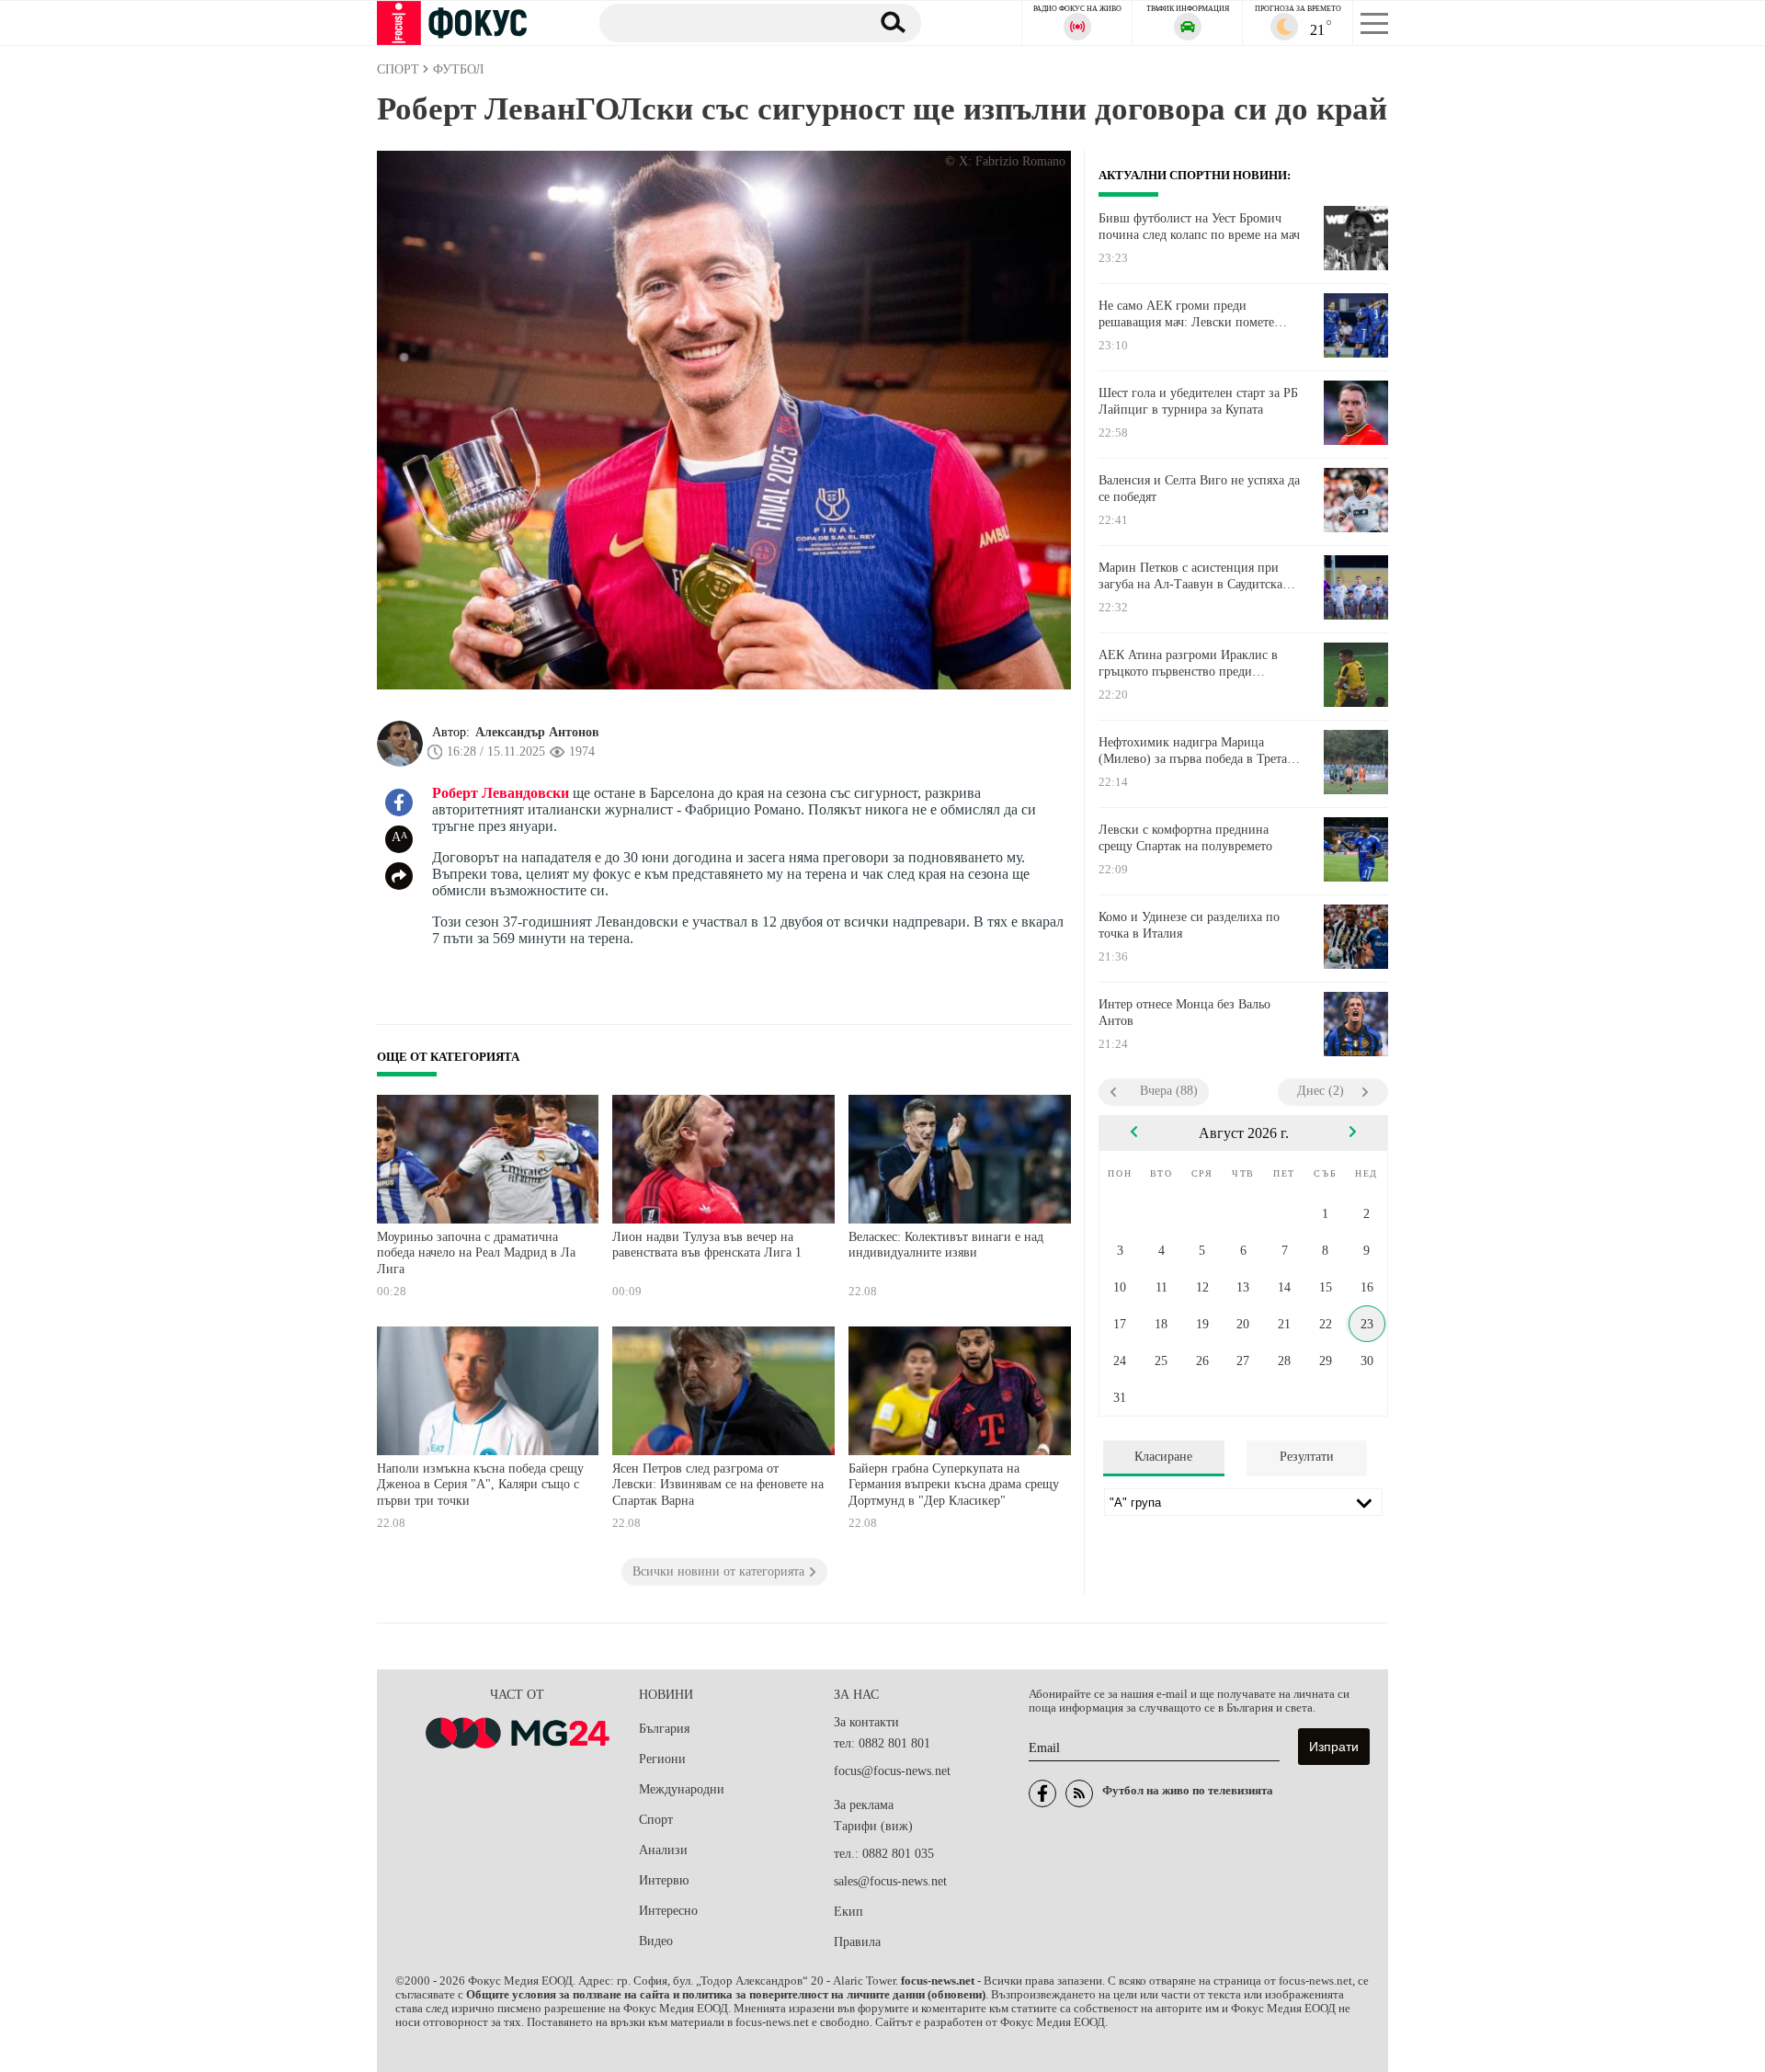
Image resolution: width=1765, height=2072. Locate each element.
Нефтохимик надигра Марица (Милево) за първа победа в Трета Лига (1193, 751)
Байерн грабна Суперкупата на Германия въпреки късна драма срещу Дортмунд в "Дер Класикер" (954, 1485)
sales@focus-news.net (890, 1881)
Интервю (664, 1880)
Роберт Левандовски (501, 793)
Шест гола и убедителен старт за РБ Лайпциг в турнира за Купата (1198, 401)
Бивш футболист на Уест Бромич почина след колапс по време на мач (1199, 227)
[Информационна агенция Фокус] (1042, 1793)
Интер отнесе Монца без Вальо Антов (1184, 1013)
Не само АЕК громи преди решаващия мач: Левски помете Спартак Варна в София (1186, 314)
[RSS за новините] (1079, 1793)
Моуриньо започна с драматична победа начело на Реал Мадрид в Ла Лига (476, 1253)
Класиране (1163, 1457)
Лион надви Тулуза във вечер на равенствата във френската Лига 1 (707, 1245)
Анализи (663, 1850)
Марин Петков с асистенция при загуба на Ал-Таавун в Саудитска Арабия (1190, 576)
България (664, 1729)
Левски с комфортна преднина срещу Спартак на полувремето (1185, 838)
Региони (662, 1759)
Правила (857, 1942)
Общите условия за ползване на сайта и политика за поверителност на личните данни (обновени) (726, 1995)
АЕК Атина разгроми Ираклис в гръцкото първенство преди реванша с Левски (1188, 664)
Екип (848, 1912)
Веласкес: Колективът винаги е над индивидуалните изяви (946, 1245)
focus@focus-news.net (892, 1771)
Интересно (668, 1911)
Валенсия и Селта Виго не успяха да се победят (1199, 489)
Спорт (656, 1820)
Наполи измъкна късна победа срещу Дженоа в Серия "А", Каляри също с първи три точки (480, 1485)
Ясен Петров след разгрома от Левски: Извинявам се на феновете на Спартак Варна (718, 1485)
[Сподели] (399, 876)
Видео (656, 1941)
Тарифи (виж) (873, 1826)
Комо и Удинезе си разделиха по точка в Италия (1189, 925)
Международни (682, 1789)
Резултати (1307, 1457)
